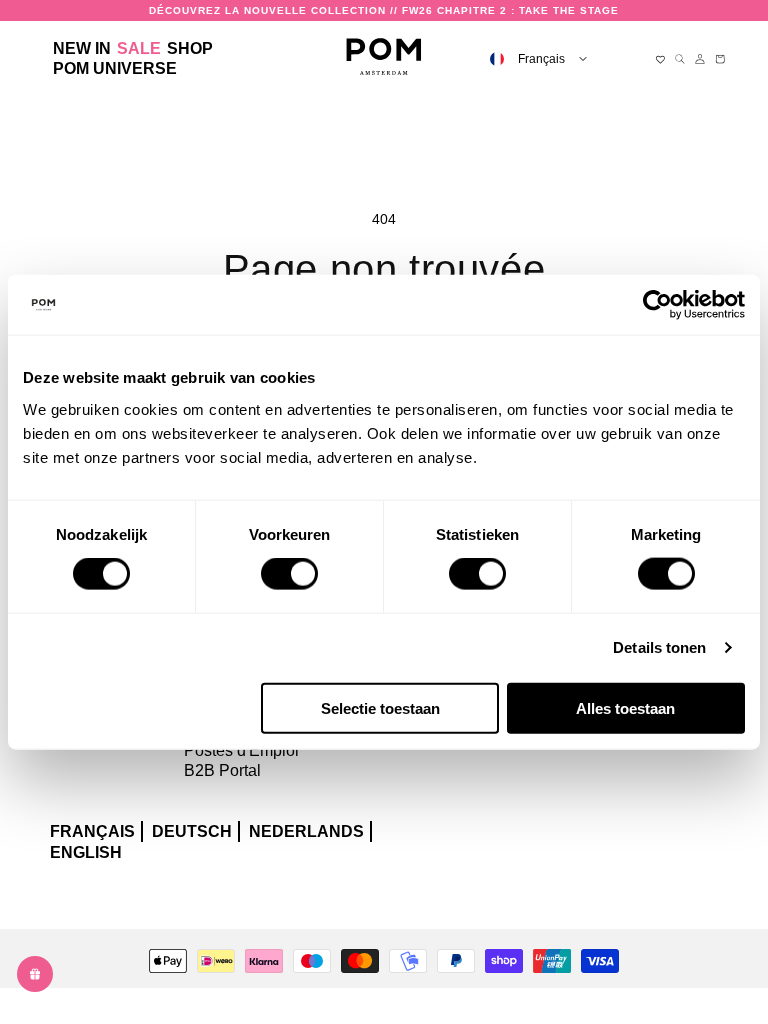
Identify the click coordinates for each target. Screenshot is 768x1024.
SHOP (190, 48)
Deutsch (192, 831)
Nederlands (306, 831)
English (86, 852)
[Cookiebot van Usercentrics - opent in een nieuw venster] (657, 305)
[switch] (289, 574)
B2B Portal (222, 770)
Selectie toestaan (380, 707)
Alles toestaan (625, 707)
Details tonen (659, 647)
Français (92, 831)
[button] (190, 48)
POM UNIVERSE (115, 68)
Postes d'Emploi (241, 750)
